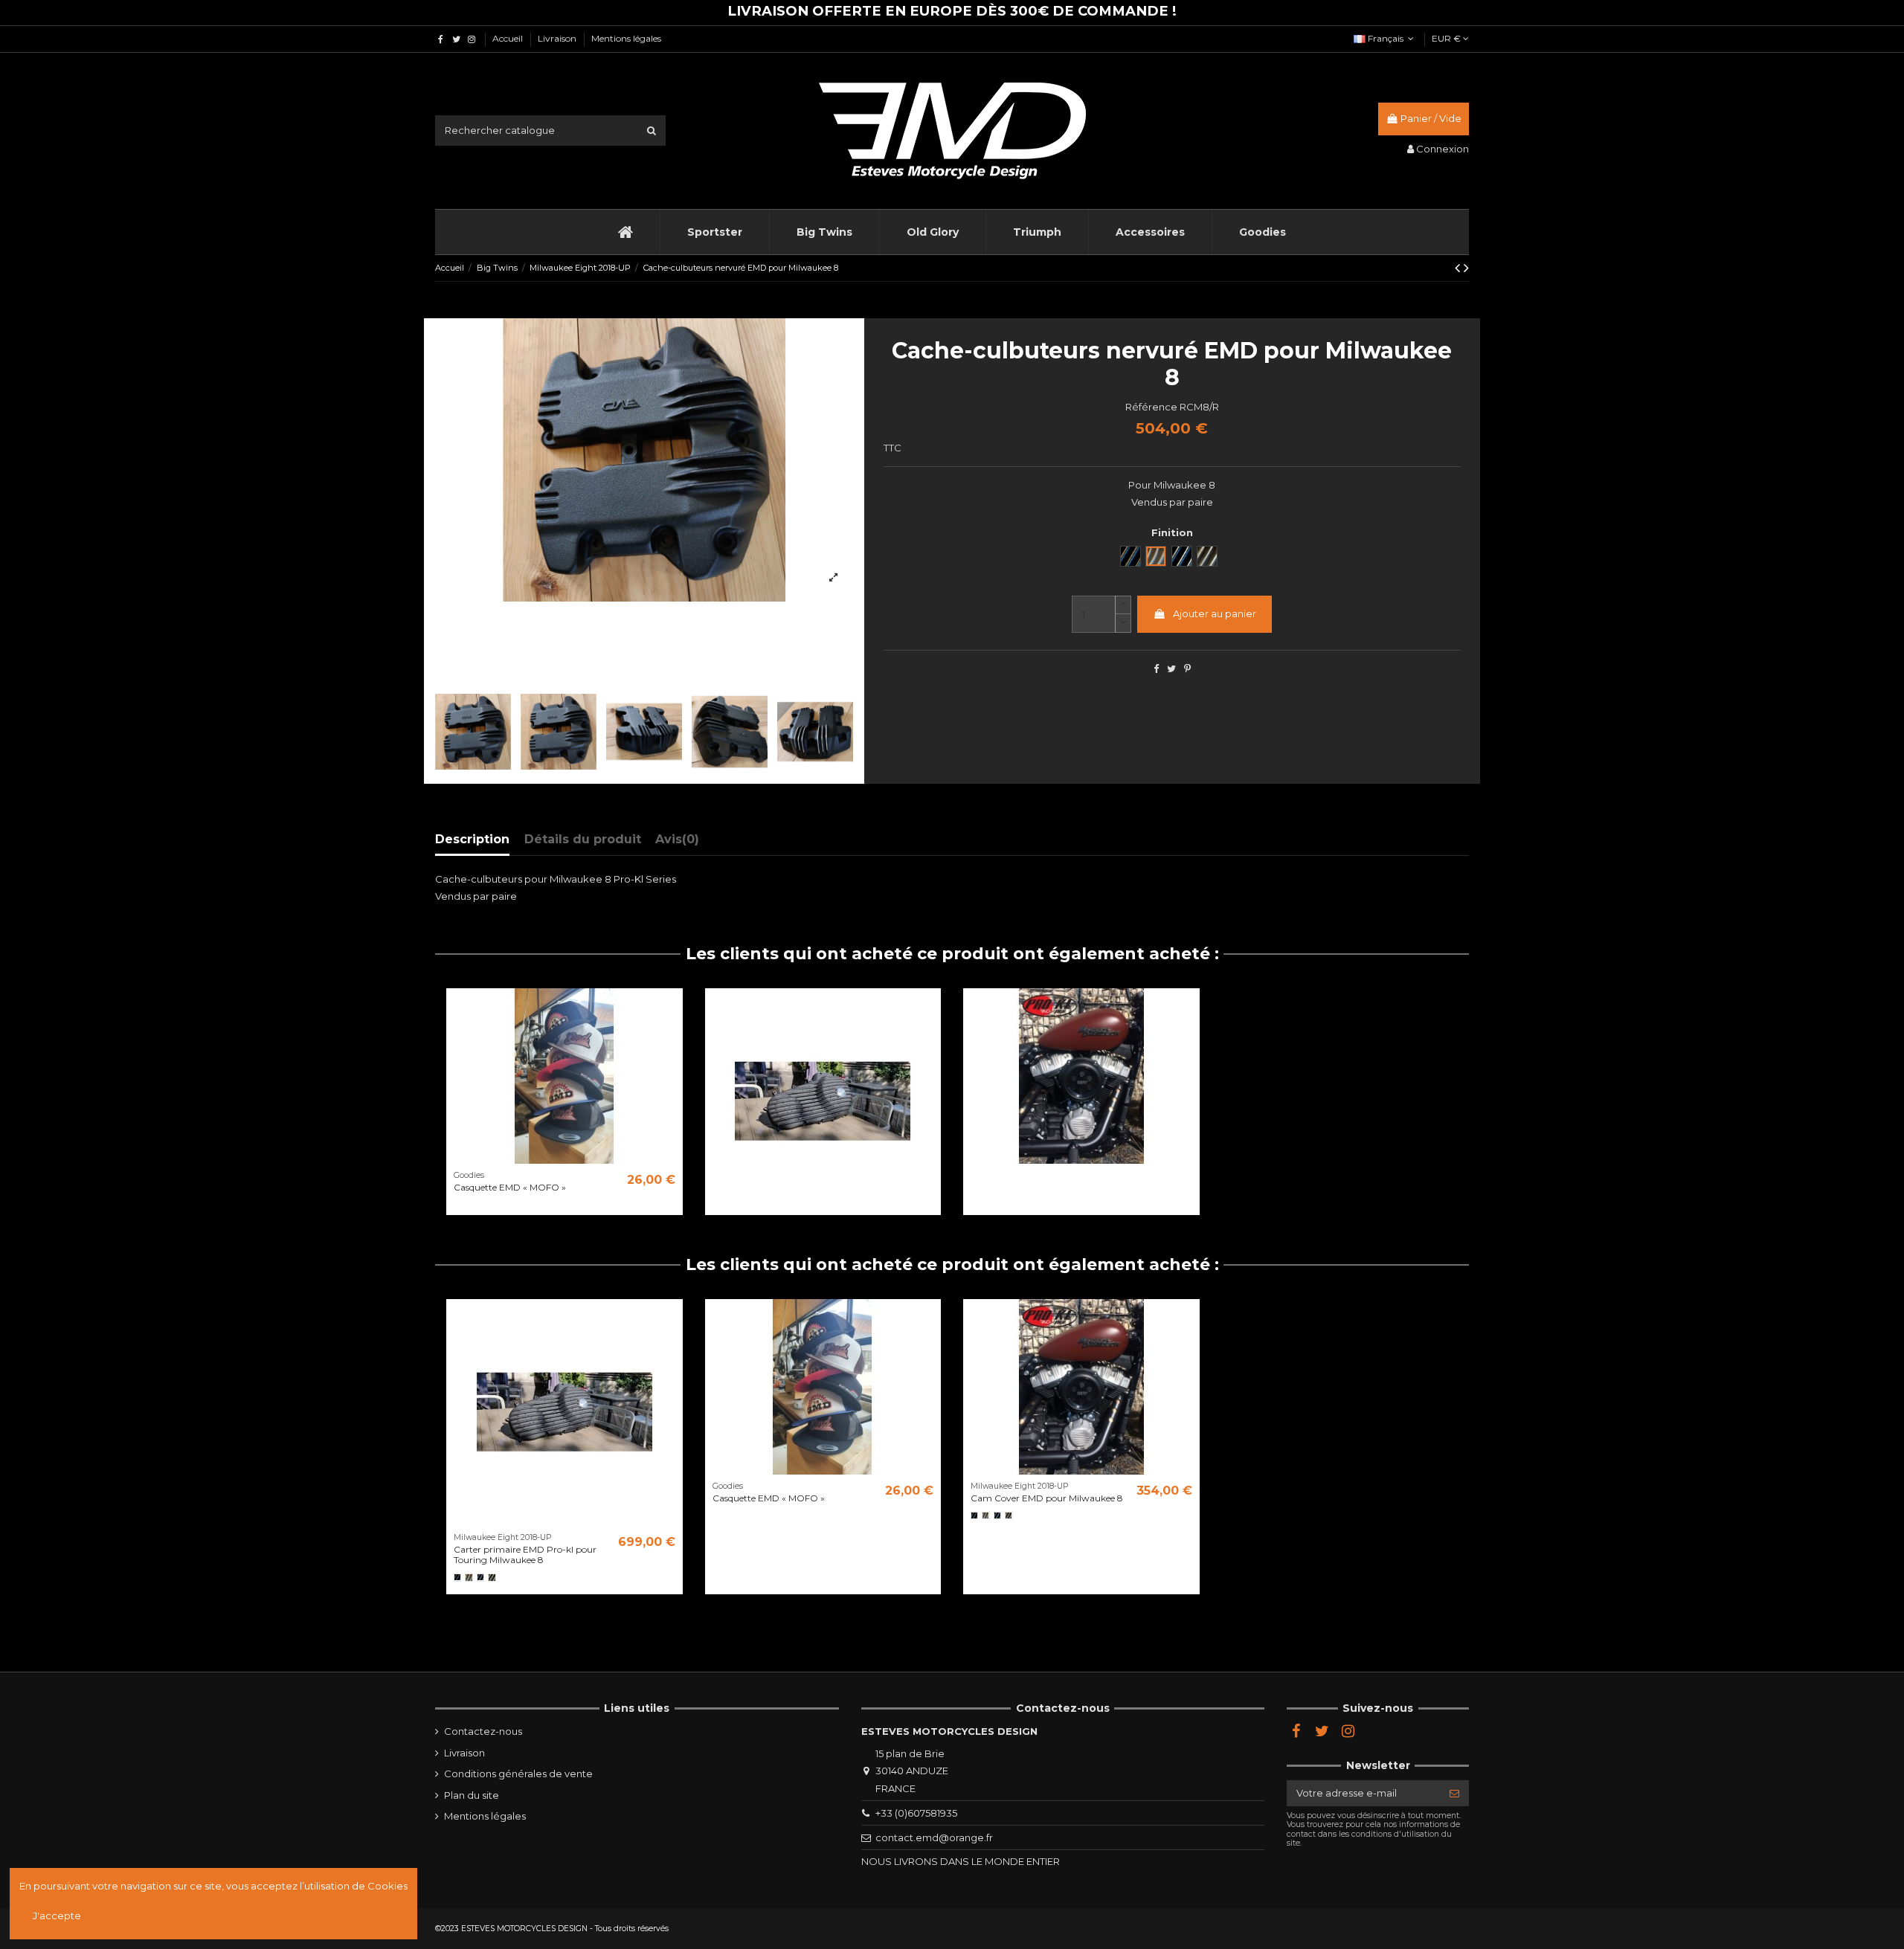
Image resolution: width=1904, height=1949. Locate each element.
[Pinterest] (1187, 669)
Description (472, 839)
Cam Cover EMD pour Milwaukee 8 (1047, 1498)
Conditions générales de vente (518, 1774)
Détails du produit (583, 839)
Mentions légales (626, 38)
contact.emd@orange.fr (934, 1837)
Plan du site (472, 1795)
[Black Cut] (480, 1577)
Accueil (509, 38)
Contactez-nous (483, 1731)
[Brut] (469, 1577)
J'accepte (57, 1916)
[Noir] (457, 1577)
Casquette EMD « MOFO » (510, 1187)
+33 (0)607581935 (916, 1813)
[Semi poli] (492, 1577)
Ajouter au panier (1215, 613)
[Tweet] (1171, 669)
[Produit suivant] (1466, 268)
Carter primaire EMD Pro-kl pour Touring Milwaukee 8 (525, 1555)
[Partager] (1156, 669)
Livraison (558, 38)
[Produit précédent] (1459, 268)
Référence (1151, 407)
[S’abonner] (1454, 1793)
